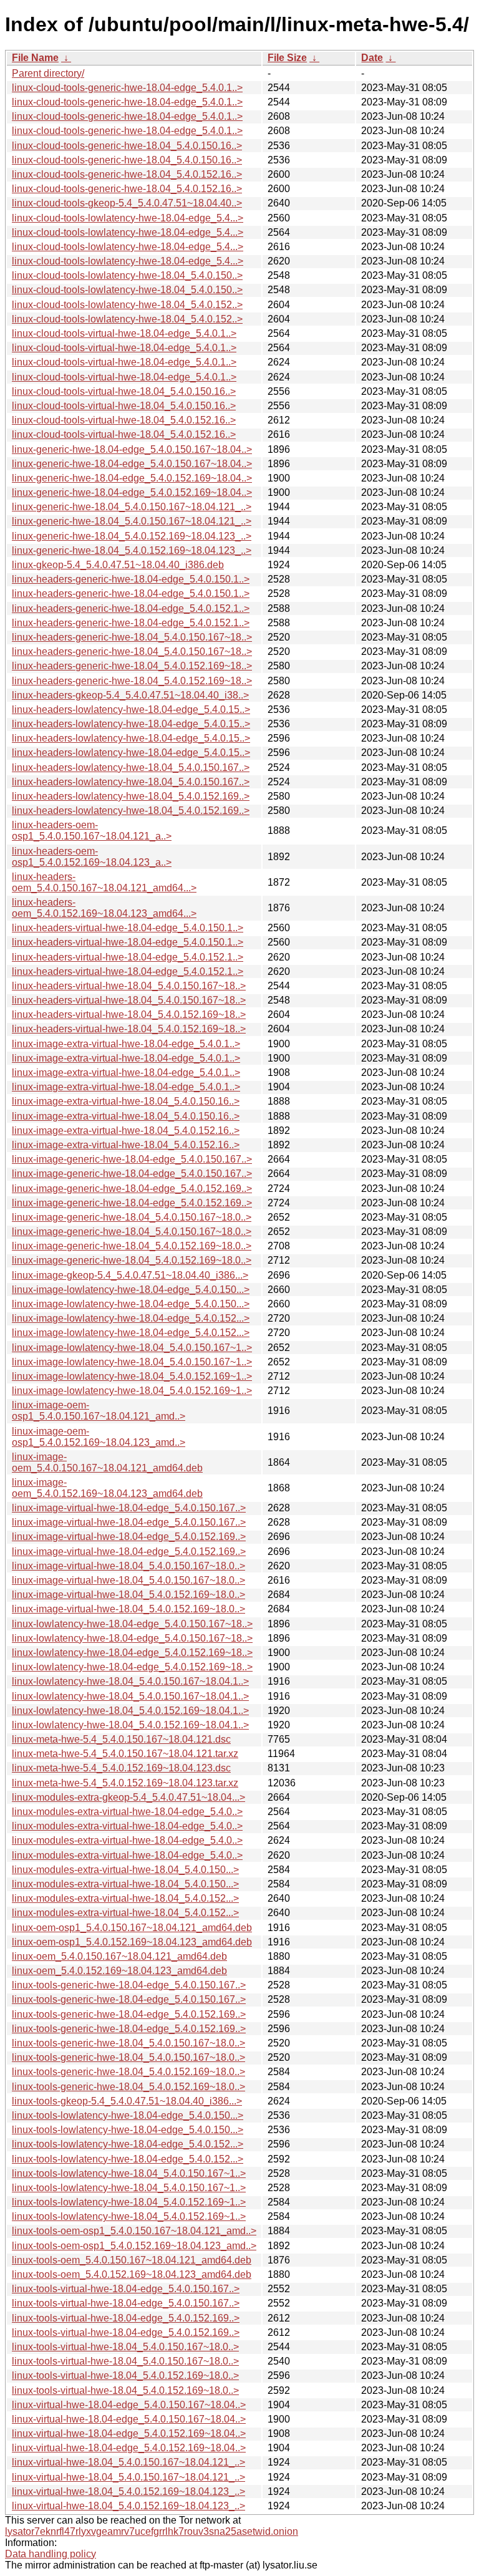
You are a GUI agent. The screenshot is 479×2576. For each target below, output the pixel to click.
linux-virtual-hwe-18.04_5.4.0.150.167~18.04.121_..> (128, 2462)
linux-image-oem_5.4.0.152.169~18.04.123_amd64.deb (107, 1488)
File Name (35, 58)
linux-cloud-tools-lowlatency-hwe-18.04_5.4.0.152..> (127, 305)
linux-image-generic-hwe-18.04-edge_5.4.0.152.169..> (132, 1189)
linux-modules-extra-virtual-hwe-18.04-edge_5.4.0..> (127, 1812)
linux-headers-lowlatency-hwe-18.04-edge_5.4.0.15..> (131, 709)
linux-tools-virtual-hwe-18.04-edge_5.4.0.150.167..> (126, 2289)
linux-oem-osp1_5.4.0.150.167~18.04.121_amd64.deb (132, 1928)
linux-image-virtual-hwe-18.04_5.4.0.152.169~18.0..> (128, 1595)
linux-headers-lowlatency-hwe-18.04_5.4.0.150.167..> (131, 767)
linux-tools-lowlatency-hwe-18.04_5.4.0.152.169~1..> (129, 2202)
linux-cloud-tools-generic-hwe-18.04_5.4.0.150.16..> (127, 146)
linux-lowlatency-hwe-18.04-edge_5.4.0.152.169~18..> (132, 1653)
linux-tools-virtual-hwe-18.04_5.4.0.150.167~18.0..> (125, 2347)
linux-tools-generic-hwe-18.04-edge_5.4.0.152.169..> (129, 2014)
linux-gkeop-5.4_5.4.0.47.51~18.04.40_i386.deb (118, 565)
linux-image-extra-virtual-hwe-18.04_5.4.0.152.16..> (126, 1131)
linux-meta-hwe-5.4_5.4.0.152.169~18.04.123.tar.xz (125, 1783)
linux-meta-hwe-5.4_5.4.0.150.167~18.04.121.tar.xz (125, 1754)
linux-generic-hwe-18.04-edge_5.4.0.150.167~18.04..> (132, 449)
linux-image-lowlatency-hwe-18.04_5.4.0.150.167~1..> (132, 1348)
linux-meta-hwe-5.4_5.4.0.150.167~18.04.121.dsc (121, 1739)
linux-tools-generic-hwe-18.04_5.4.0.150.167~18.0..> (128, 2043)
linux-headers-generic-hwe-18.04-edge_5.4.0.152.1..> (131, 608)
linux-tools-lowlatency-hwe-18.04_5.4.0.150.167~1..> (129, 2173)
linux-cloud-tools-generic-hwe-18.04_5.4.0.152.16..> (127, 174)
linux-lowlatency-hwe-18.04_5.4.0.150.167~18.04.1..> (130, 1681)
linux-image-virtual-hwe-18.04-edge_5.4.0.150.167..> (129, 1508)
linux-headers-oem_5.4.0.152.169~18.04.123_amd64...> (104, 908)
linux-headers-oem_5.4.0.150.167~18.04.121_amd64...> (104, 882)
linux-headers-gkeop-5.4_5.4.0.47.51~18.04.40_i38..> (130, 695)
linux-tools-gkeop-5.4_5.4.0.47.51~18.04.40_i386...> (127, 2101)
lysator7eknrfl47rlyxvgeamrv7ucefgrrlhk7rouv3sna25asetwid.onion (152, 2531)
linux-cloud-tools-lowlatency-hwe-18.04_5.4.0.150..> (127, 275)
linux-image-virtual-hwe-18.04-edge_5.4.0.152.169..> (129, 1537)
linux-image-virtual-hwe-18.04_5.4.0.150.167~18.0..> (128, 1566)
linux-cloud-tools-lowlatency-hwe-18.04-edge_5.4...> (128, 218)
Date (372, 58)
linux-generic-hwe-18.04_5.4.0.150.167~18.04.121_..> (132, 507)
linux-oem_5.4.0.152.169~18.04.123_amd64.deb (119, 1971)
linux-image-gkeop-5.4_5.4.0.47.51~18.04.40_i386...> (130, 1275)
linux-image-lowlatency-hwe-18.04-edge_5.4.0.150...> (131, 1290)
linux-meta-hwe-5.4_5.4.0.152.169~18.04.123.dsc (121, 1768)
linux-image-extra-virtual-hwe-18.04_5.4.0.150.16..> (126, 1101)
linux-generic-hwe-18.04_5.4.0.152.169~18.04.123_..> (132, 536)
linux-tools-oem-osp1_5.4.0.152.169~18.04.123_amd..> (134, 2246)
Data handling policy (51, 2554)
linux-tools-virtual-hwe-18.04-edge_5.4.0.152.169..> (126, 2318)
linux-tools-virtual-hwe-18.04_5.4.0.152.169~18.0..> (125, 2375)
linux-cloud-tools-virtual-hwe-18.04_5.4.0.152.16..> (124, 420)
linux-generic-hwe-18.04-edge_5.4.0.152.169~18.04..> (132, 478)
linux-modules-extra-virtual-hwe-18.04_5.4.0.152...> (125, 1898)
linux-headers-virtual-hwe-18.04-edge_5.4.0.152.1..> (128, 957)
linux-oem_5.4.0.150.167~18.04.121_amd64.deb (119, 1956)
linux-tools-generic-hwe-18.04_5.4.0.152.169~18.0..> (128, 2072)
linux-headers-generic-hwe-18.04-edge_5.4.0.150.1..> (131, 579)
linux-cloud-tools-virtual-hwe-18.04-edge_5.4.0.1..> (124, 333)
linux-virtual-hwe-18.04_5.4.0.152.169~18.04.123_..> (128, 2491)
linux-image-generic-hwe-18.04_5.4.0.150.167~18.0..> (132, 1217)
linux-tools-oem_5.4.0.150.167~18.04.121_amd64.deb (132, 2260)
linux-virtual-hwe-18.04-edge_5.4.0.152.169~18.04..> (129, 2433)
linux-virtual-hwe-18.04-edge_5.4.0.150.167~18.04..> (129, 2405)
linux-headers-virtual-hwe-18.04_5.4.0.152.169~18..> (129, 1014)
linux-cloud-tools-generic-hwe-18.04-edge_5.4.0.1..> (127, 88)
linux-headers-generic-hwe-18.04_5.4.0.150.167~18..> (132, 637)
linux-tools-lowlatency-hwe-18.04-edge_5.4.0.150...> (128, 2115)
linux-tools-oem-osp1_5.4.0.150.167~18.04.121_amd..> (134, 2231)
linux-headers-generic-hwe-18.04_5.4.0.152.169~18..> (132, 666)
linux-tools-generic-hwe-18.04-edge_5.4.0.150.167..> (129, 1985)
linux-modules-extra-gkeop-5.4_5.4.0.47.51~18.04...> (128, 1797)
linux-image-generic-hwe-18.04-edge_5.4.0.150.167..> (132, 1159)
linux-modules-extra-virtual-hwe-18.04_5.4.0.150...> (125, 1870)
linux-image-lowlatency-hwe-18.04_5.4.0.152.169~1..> (132, 1376)
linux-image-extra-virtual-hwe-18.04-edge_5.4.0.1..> (126, 1044)
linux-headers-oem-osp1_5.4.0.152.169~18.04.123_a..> (92, 857)
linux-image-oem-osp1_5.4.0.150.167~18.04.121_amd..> (99, 1411)
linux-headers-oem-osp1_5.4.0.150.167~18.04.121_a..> (92, 830)
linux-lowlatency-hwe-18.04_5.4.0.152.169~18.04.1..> (130, 1711)
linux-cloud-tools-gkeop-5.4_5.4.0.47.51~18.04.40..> (127, 203)
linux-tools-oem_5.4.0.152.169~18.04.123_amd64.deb (132, 2274)
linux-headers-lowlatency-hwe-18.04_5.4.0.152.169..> (131, 796)
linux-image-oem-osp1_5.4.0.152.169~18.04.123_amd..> (99, 1437)
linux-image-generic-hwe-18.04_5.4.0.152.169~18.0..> (132, 1246)
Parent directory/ (48, 73)
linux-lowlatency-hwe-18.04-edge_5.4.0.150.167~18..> (132, 1624)
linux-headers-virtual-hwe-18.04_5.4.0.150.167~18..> (129, 986)
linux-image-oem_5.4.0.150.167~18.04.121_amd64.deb (107, 1462)
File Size (287, 58)
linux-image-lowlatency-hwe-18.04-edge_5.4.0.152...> (131, 1318)
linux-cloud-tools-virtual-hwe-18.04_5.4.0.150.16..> (124, 391)
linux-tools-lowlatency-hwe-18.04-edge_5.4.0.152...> (128, 2144)
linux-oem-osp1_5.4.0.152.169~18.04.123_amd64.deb (132, 1942)
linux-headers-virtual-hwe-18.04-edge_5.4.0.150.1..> (128, 928)
